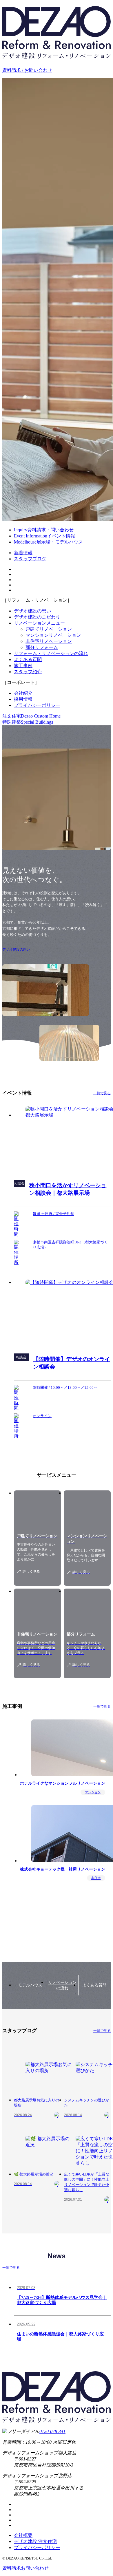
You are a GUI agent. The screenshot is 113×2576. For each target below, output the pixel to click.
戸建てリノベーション (49, 629)
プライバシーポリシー (37, 705)
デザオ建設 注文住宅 (35, 2541)
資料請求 (25, 2568)
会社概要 (23, 2535)
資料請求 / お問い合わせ (27, 70)
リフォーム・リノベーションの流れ (51, 653)
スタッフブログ (30, 559)
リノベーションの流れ (62, 1985)
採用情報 (23, 699)
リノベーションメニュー (39, 623)
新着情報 (23, 553)
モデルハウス (30, 1985)
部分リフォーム (42, 647)
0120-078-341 (52, 2431)
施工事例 (23, 666)
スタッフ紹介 (28, 672)
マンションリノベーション (53, 635)
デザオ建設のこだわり (37, 617)
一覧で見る (102, 1093)
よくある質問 (28, 659)
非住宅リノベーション (49, 641)
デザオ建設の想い (32, 611)
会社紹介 (23, 693)
